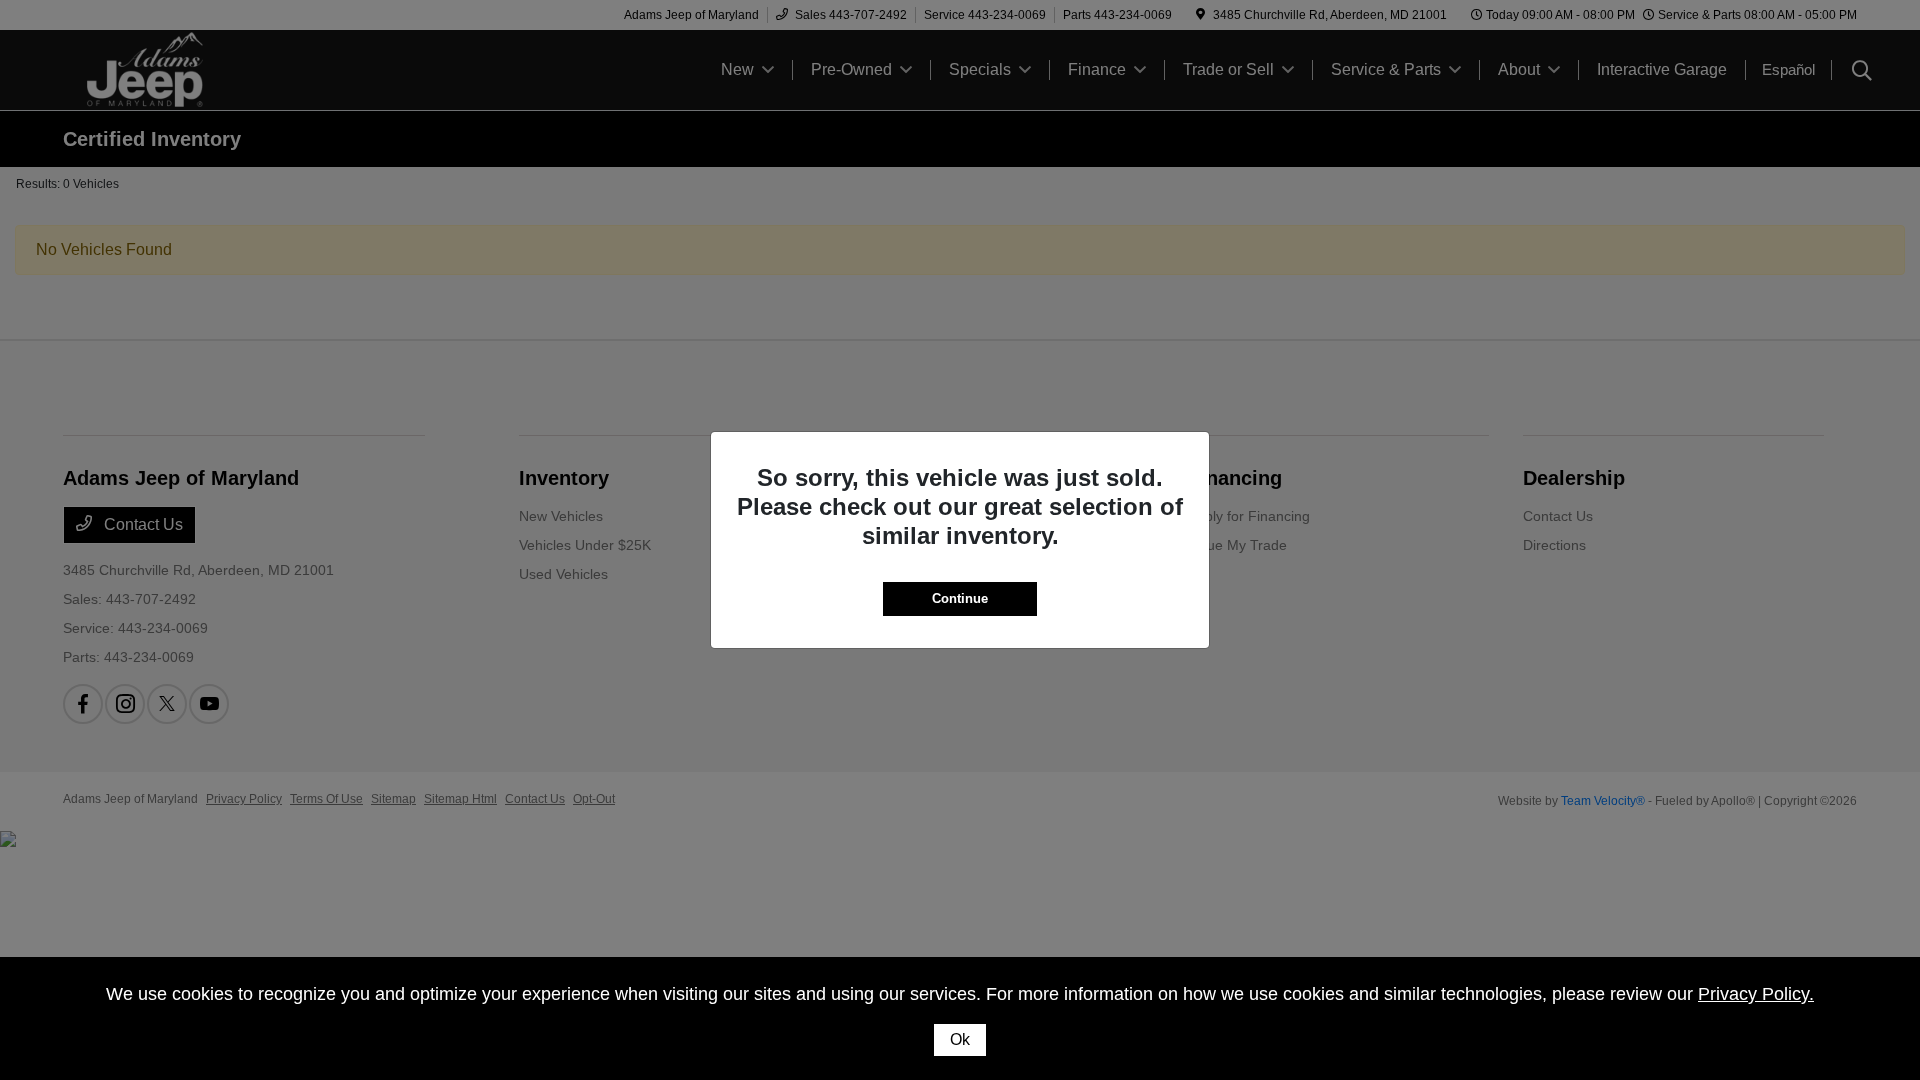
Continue (960, 598)
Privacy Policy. (1756, 994)
